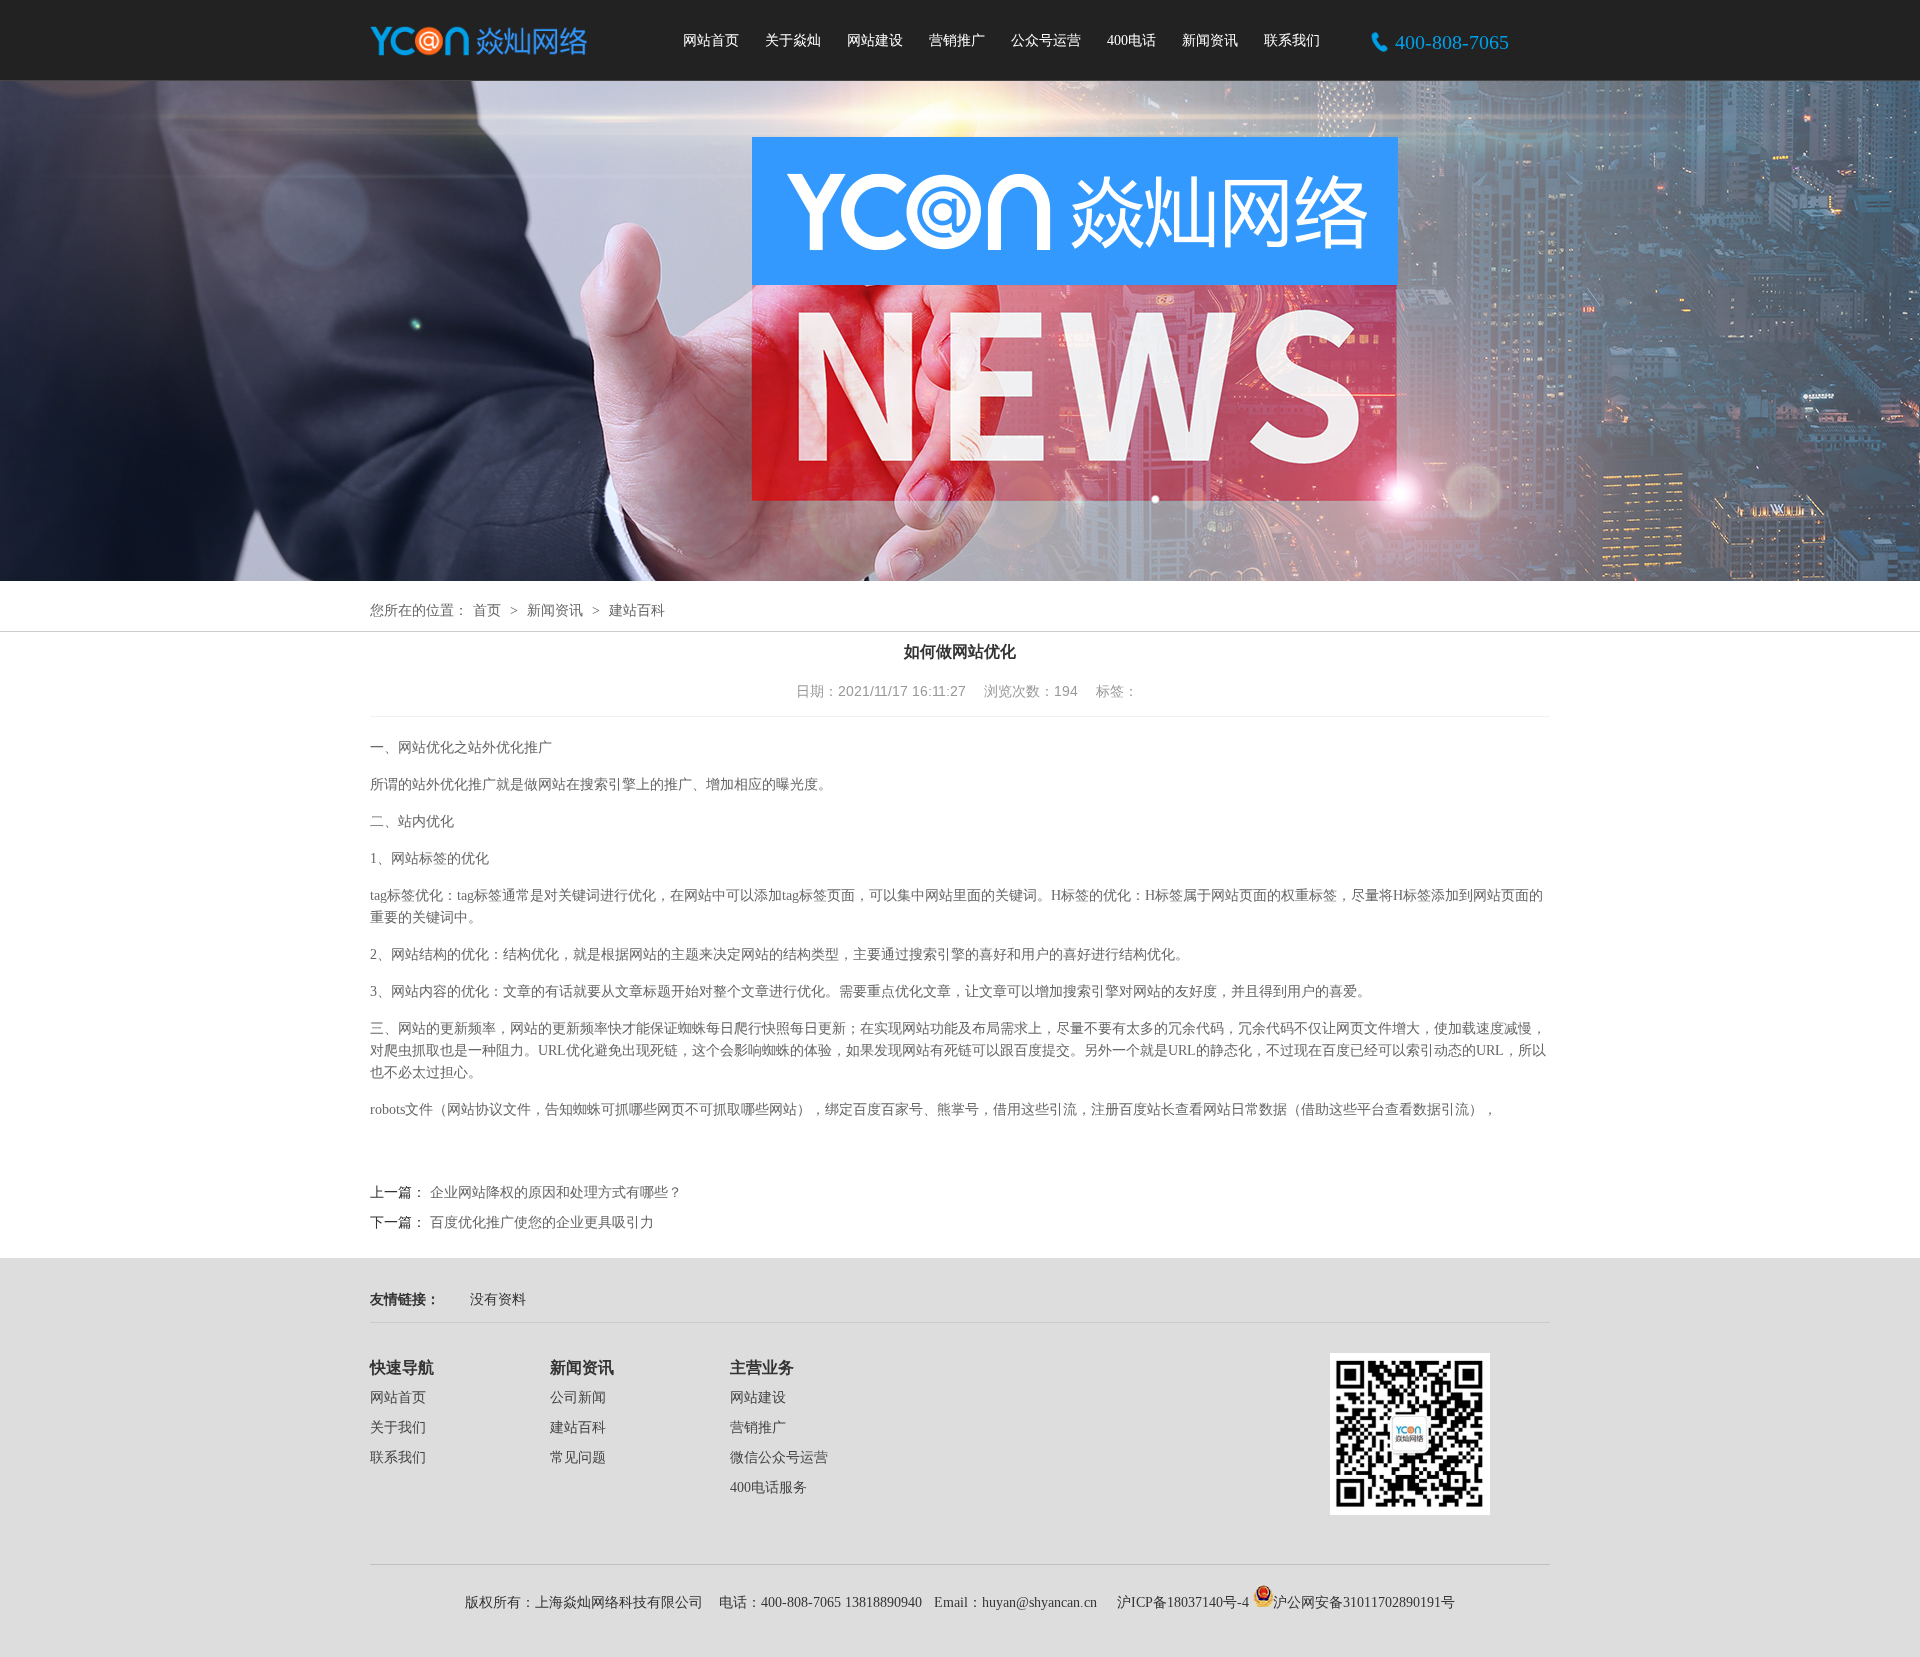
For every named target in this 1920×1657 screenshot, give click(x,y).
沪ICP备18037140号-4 (1181, 1602)
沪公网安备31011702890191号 (1364, 1602)
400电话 (1131, 40)
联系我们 (1292, 40)
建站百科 (637, 610)
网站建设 (875, 40)
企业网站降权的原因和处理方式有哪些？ (556, 1192)
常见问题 (578, 1457)
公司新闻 (578, 1397)
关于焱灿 (793, 40)
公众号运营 (1046, 40)
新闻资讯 (1210, 40)
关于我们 (398, 1427)
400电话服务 (768, 1487)
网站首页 (711, 40)
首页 (487, 610)
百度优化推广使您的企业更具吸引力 (542, 1222)
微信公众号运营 (779, 1457)
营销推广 (957, 40)
